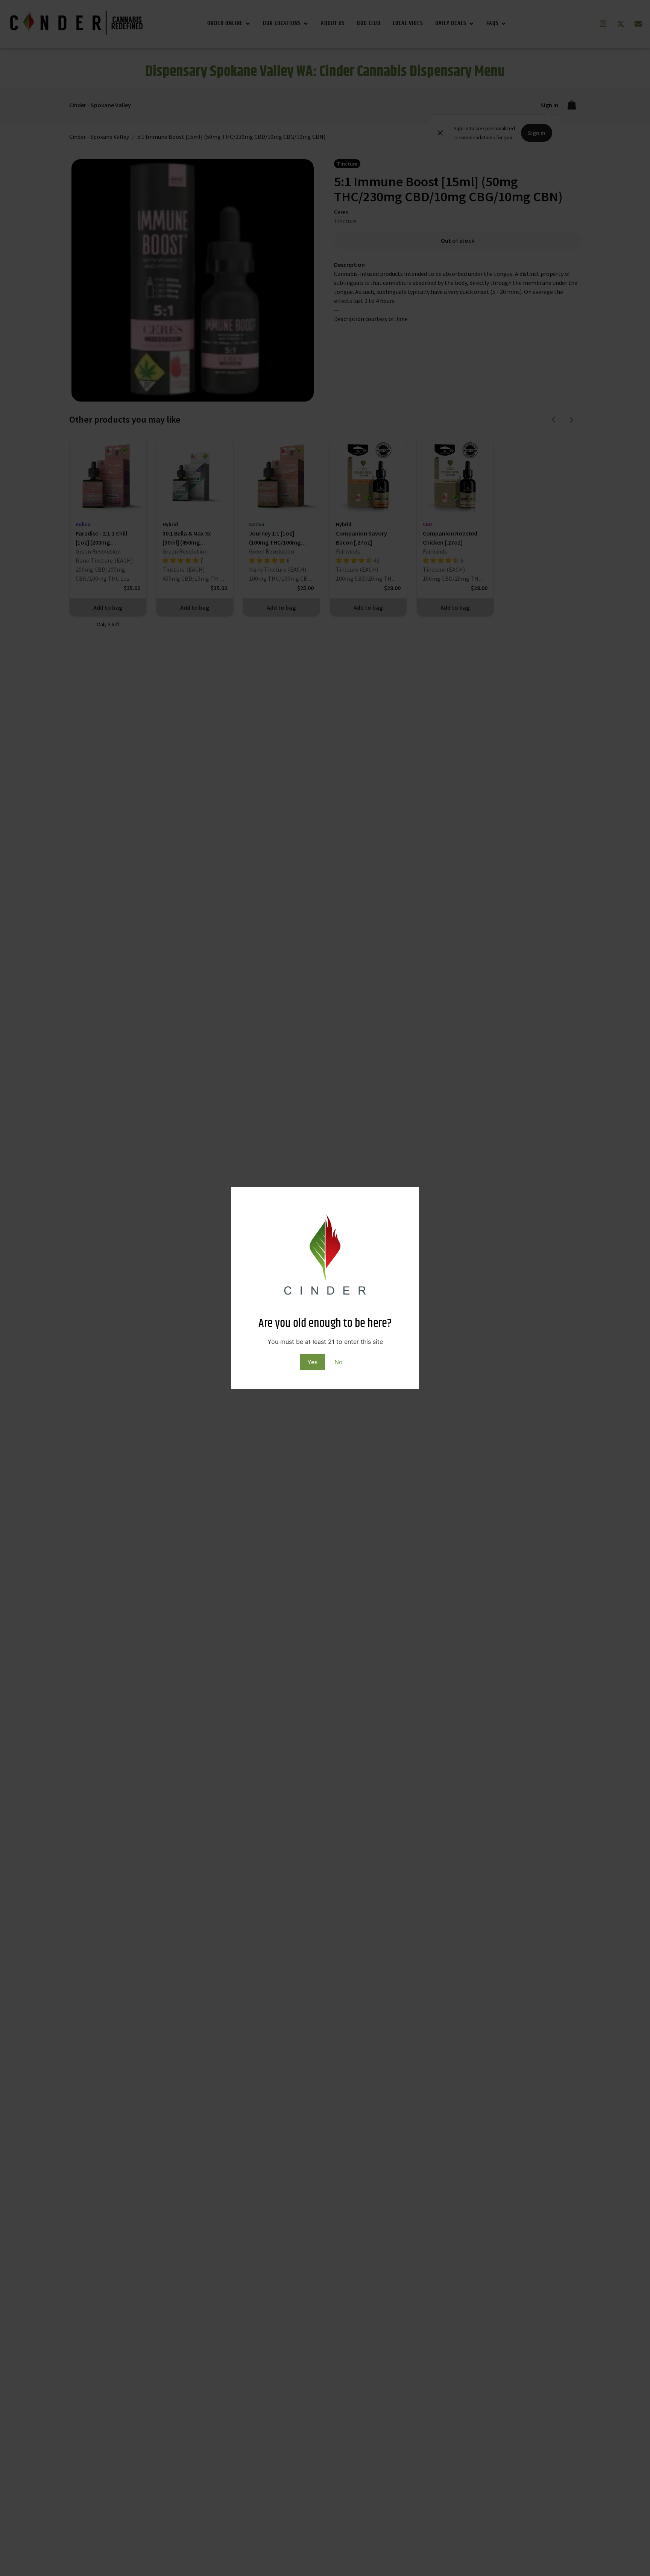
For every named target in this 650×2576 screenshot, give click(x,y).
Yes (312, 1362)
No (339, 1362)
